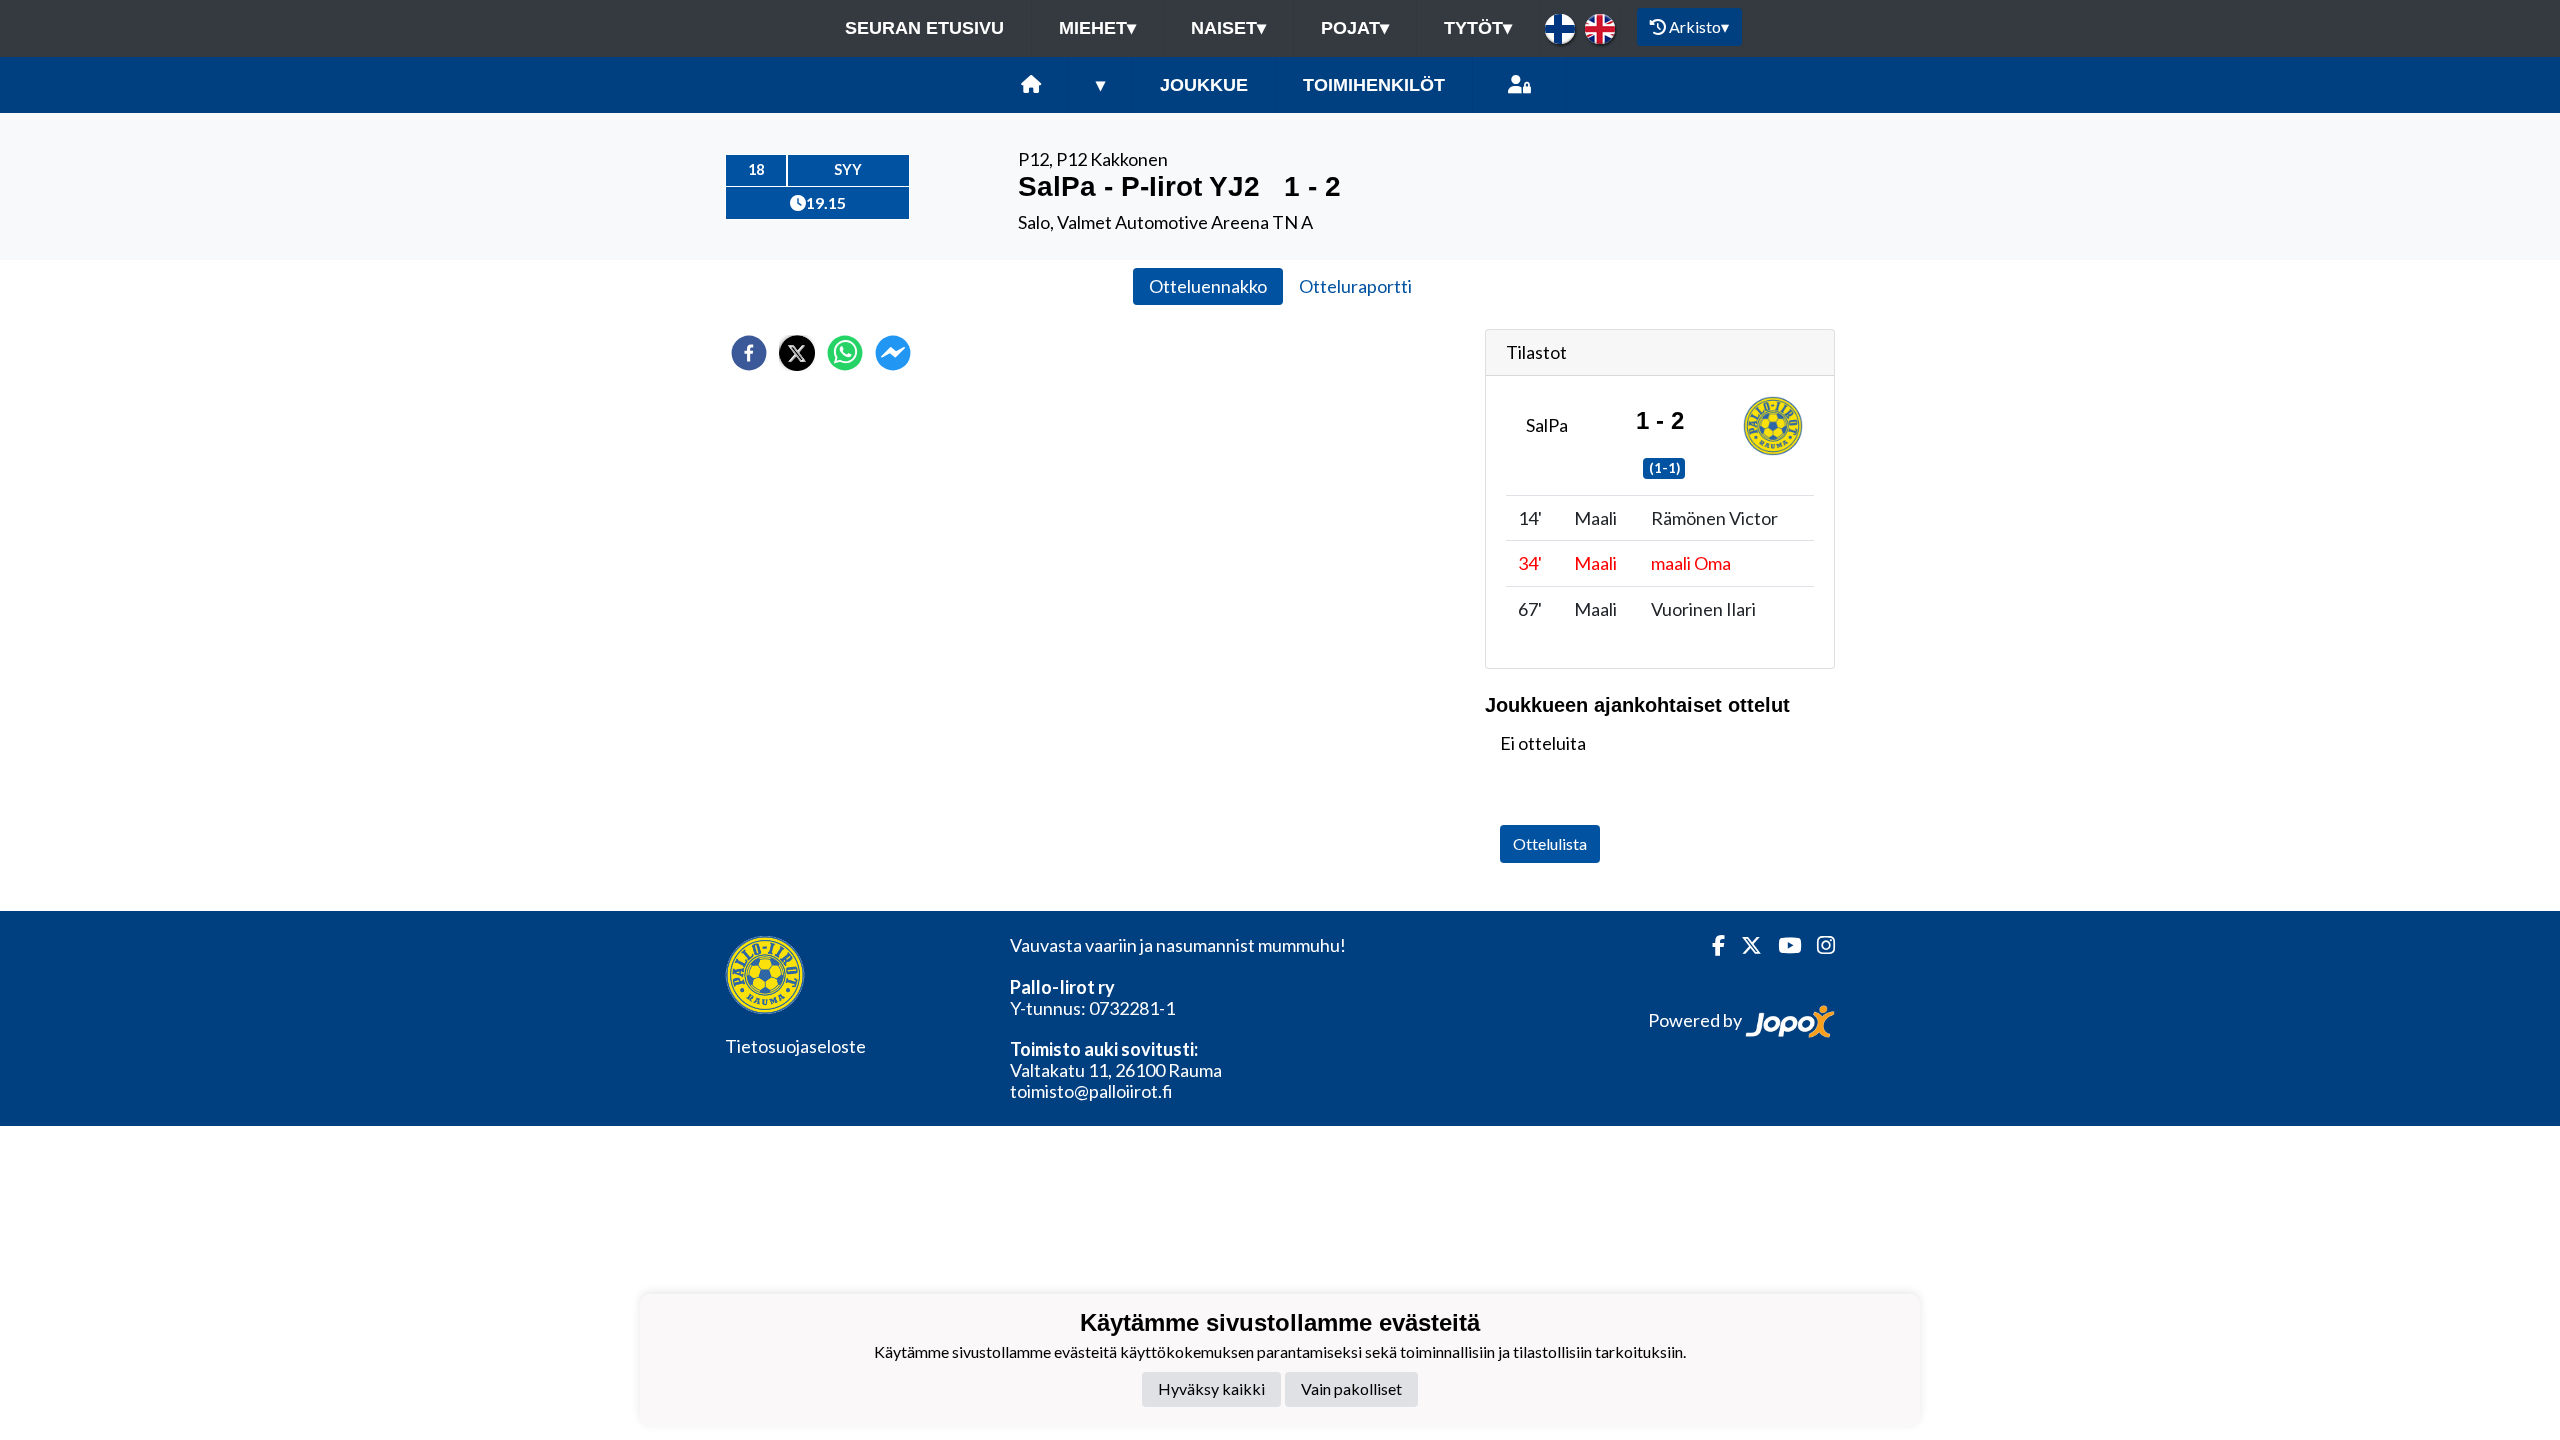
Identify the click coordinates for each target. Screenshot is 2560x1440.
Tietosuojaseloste (795, 1046)
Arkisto (1699, 26)
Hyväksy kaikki (1211, 1388)
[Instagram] (1818, 945)
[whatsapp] (845, 353)
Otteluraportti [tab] (1355, 286)
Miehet (1097, 28)
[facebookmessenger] (893, 353)
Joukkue (1204, 85)
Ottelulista (1550, 843)
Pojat (1355, 28)
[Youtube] (1781, 945)
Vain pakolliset (1351, 1388)
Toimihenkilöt (1374, 85)
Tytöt (1478, 28)
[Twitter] (1743, 945)
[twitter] (797, 353)
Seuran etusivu (924, 28)
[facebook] (749, 353)
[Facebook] (1710, 945)
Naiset (1228, 28)
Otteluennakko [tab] (1208, 286)
